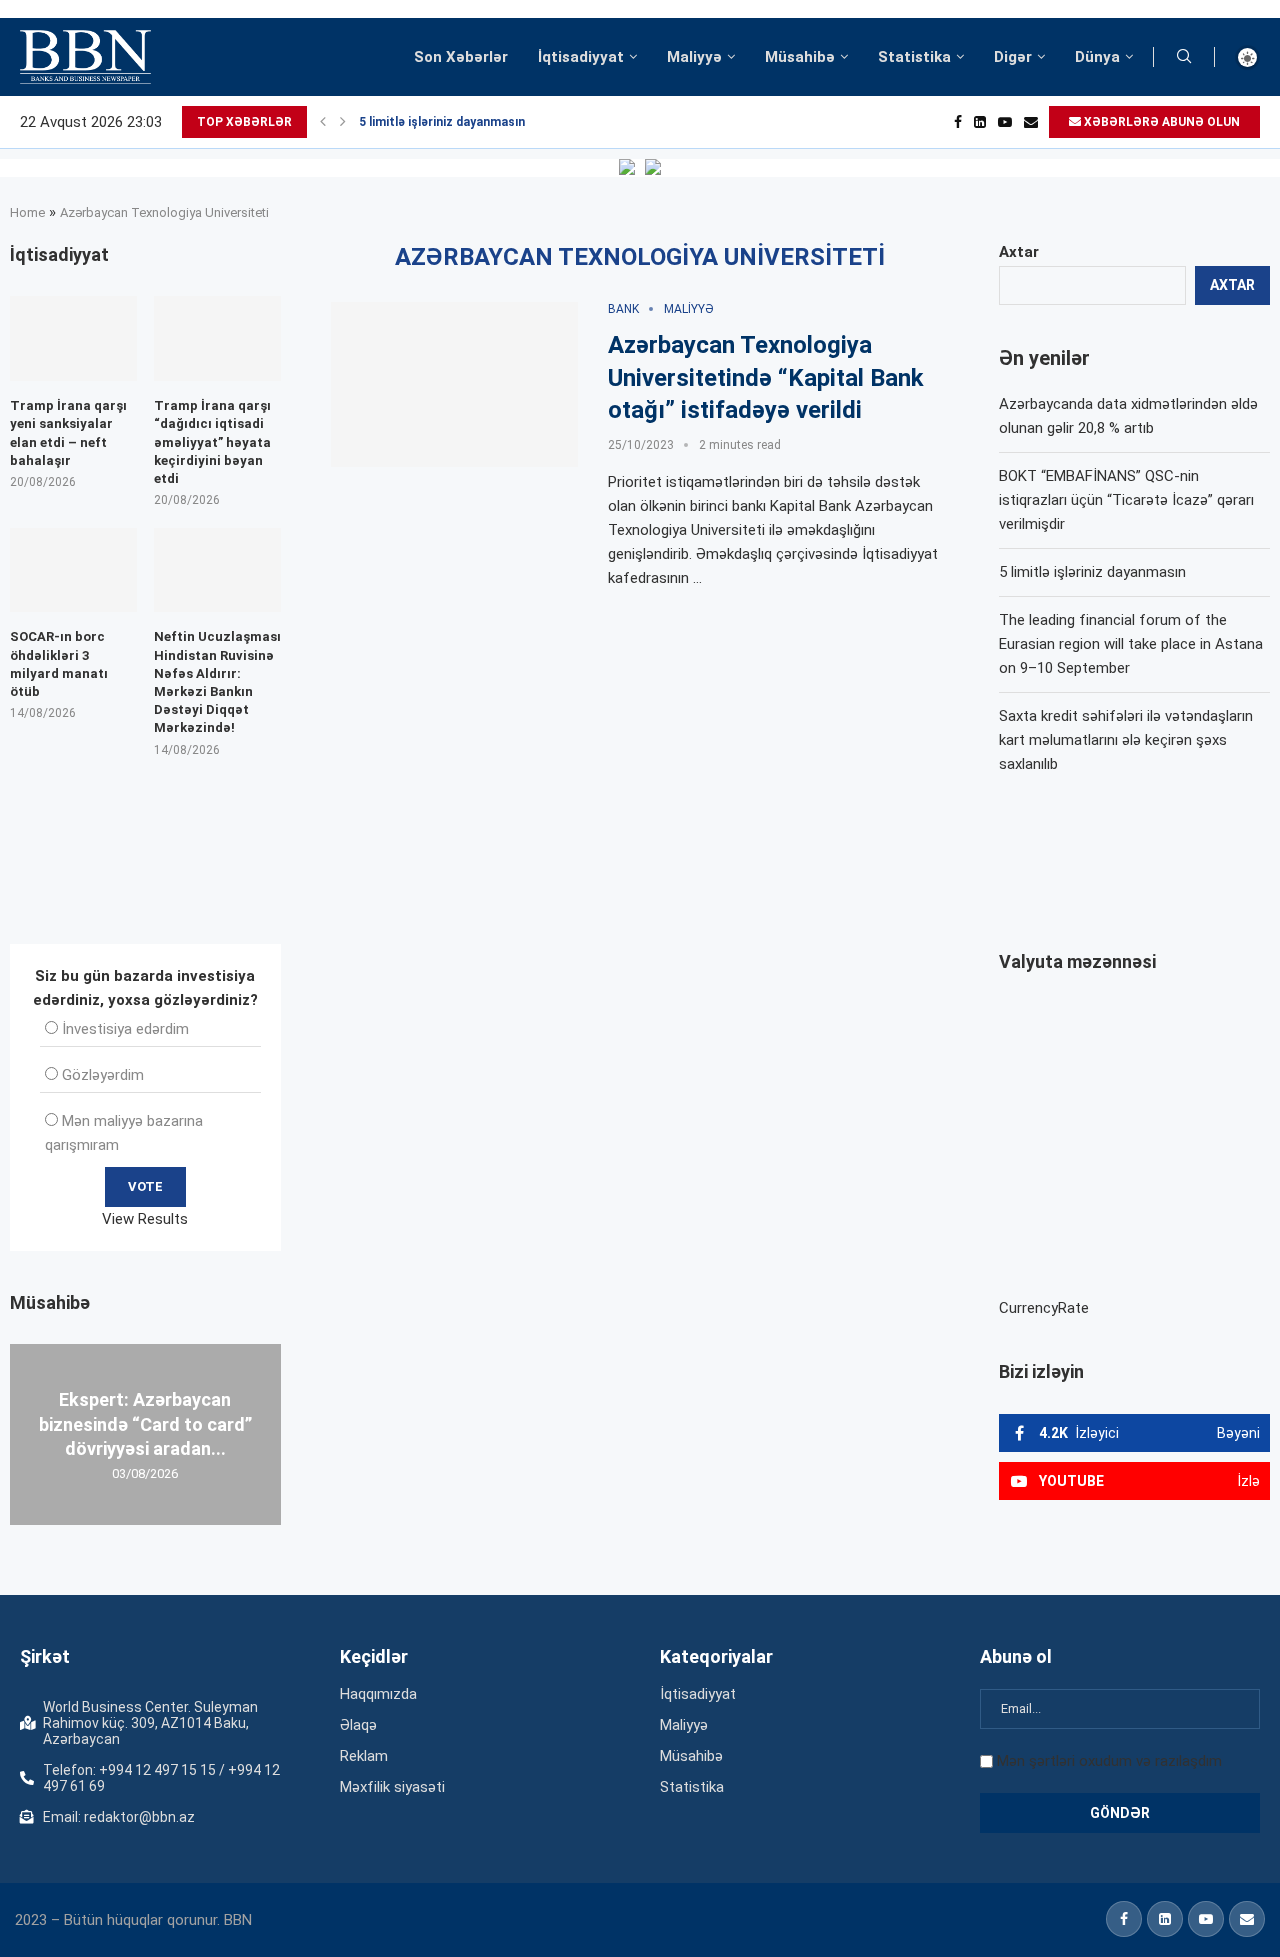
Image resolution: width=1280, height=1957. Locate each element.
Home (27, 212)
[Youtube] (1005, 122)
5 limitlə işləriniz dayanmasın (442, 122)
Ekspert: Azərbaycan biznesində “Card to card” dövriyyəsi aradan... (145, 1424)
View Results (145, 1219)
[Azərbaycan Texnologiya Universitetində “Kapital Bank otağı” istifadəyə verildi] (454, 384)
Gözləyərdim (103, 1075)
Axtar (1019, 252)
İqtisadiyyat (581, 57)
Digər (1013, 57)
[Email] (1031, 122)
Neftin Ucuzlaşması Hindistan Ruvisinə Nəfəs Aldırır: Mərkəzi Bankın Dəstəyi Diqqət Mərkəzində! (217, 682)
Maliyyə (694, 57)
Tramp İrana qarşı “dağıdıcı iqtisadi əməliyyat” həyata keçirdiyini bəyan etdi (212, 442)
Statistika (914, 57)
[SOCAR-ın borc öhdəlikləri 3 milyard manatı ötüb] (73, 570)
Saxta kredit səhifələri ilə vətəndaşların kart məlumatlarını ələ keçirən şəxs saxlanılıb (1126, 740)
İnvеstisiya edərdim (125, 1029)
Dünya (1097, 57)
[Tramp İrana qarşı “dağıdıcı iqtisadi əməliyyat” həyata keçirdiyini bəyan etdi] (217, 338)
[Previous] (323, 122)
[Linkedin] (980, 122)
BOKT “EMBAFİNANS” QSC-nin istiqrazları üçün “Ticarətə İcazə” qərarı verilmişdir (1126, 500)
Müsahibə (800, 57)
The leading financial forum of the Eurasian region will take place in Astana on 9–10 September (1131, 644)
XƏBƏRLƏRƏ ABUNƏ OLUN (1160, 122)
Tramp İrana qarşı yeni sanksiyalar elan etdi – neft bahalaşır (68, 433)
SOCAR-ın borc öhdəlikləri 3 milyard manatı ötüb (59, 664)
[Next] (343, 122)
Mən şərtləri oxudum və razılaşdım (1109, 1761)
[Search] (1184, 57)
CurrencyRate (1044, 1308)
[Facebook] (958, 122)
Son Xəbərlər (461, 57)
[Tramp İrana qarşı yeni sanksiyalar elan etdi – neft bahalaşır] (73, 338)
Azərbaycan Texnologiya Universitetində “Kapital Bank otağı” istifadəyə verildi (766, 377)
